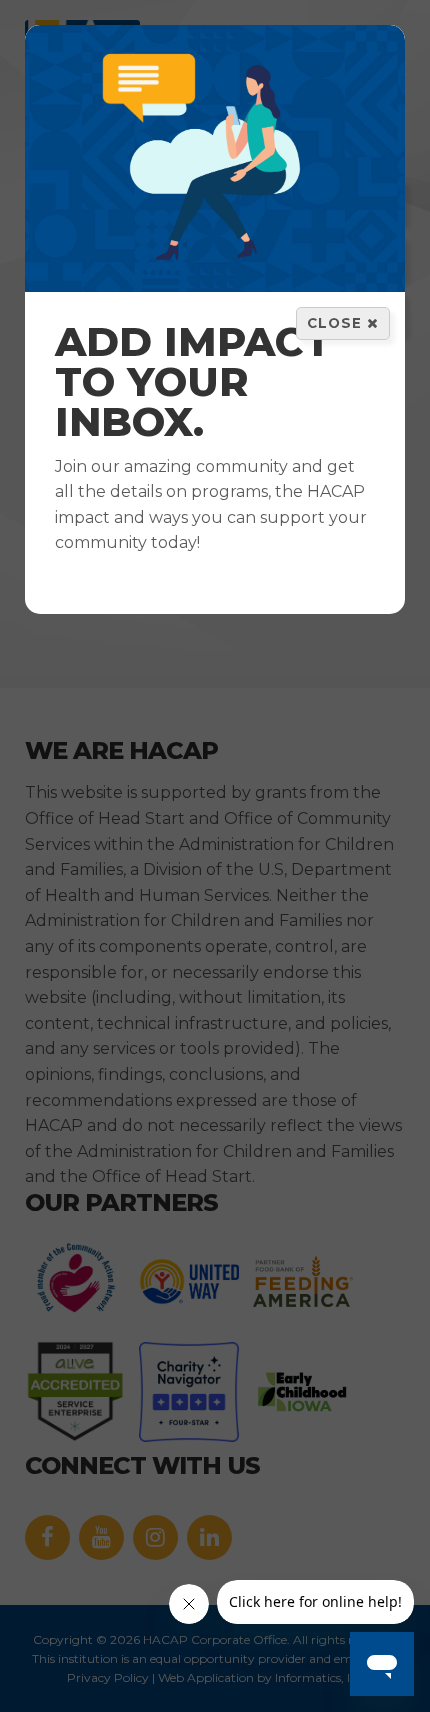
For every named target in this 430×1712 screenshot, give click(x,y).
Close (337, 323)
